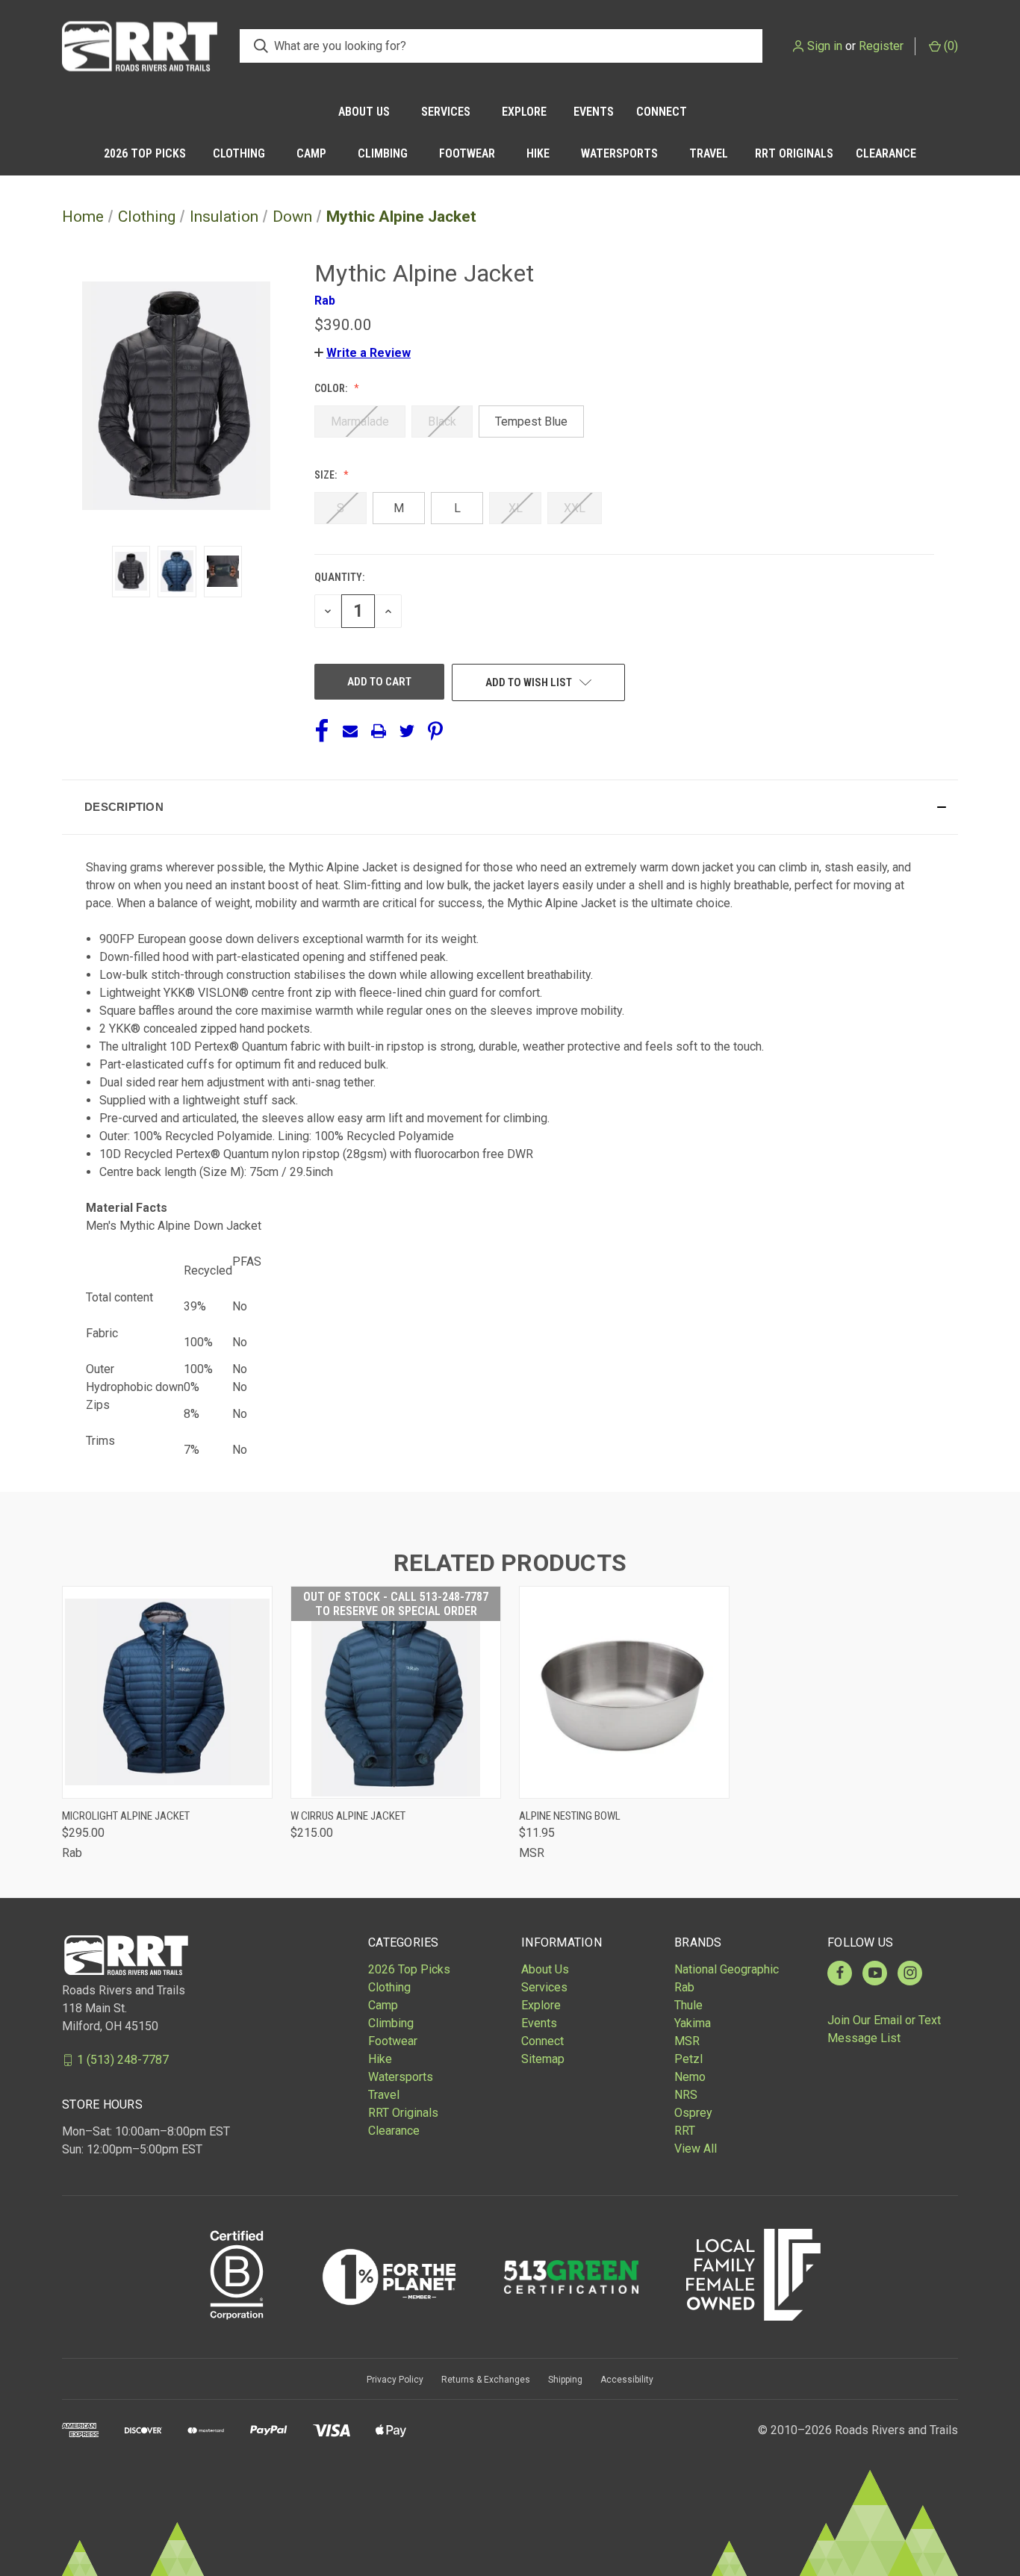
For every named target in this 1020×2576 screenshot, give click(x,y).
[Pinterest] (435, 731)
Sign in (825, 46)
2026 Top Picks (145, 153)
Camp (311, 153)
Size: (327, 475)
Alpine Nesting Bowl (570, 1816)
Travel (709, 153)
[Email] (350, 731)
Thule (688, 2005)
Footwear (467, 153)
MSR (687, 2041)
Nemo (690, 2077)
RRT (685, 2131)
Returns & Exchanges (486, 2380)
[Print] (379, 731)
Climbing (383, 153)
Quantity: (339, 577)
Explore (524, 112)
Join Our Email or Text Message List (884, 2029)
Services (446, 112)
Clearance (886, 153)
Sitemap (543, 2059)
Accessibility (627, 2380)
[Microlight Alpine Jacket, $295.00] (167, 1692)
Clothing (239, 153)
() (949, 46)
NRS (686, 2095)
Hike (538, 153)
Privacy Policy (395, 2380)
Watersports (619, 153)
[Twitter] (407, 731)
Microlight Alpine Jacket (126, 1816)
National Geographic (727, 1969)
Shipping (565, 2380)
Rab (684, 1987)
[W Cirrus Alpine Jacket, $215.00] (396, 1692)
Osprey (693, 2113)
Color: (332, 388)
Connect (662, 112)
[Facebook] (322, 731)
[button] (363, 353)
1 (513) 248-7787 (123, 2060)
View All (696, 2149)
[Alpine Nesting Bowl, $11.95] (624, 1692)
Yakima (693, 2023)
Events (594, 112)
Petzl (688, 2059)
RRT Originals (794, 153)
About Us (364, 112)
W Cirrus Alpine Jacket (348, 1816)
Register (881, 46)
